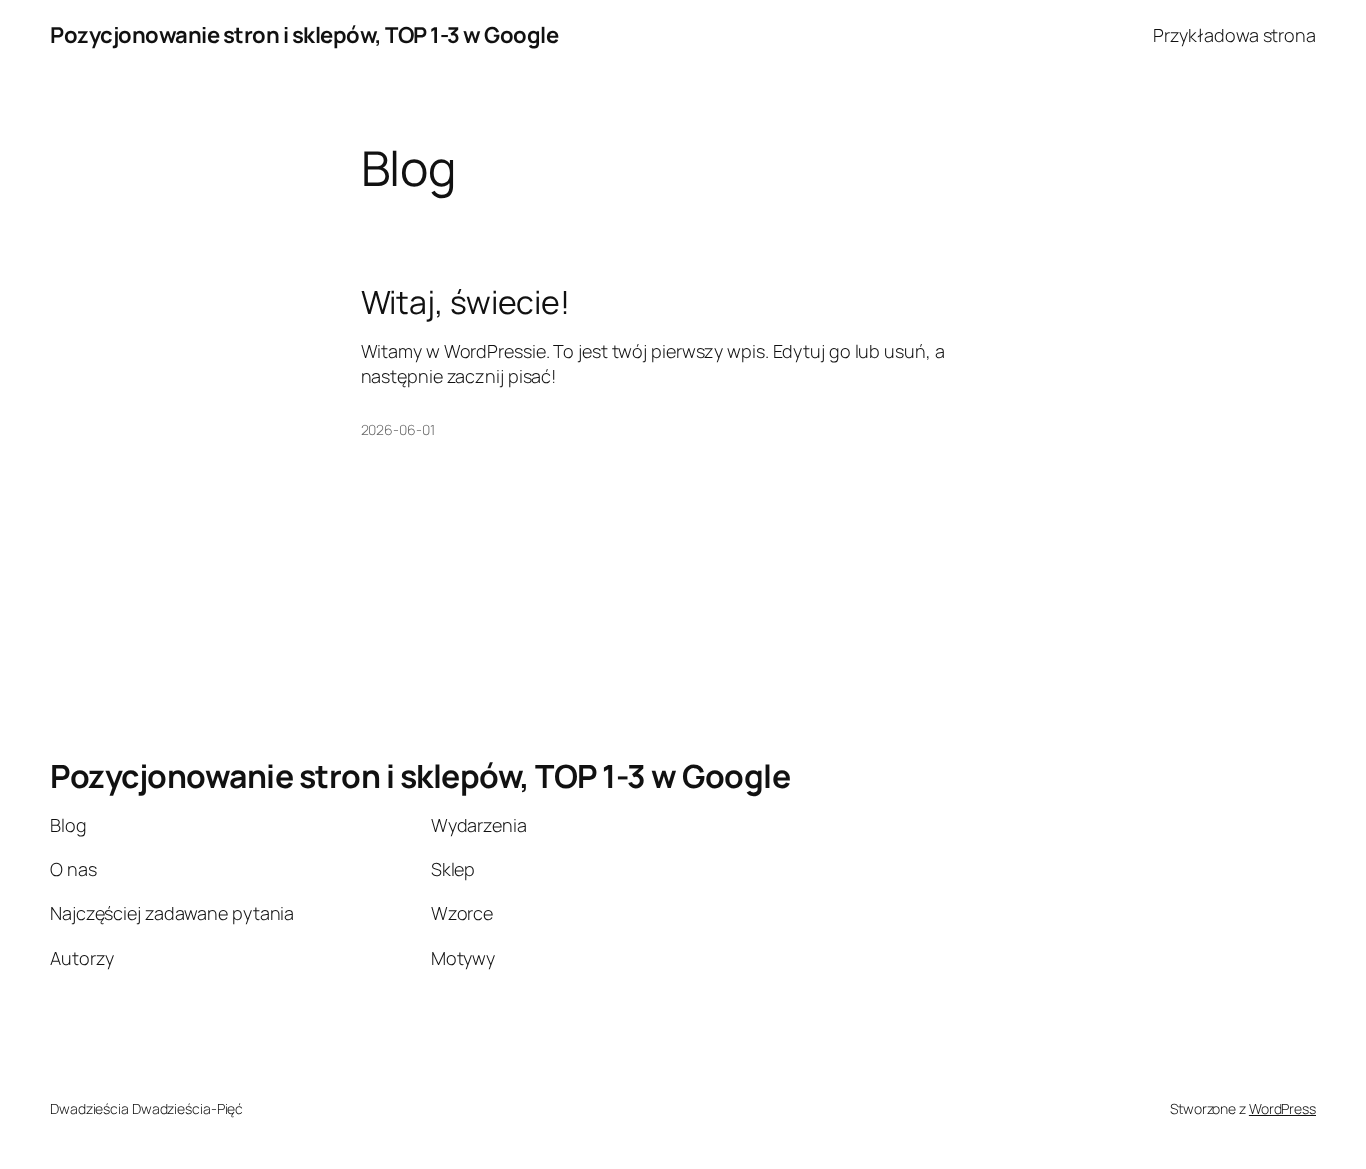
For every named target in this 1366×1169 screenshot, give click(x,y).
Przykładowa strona (1234, 35)
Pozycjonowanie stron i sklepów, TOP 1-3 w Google (304, 35)
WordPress (1282, 1108)
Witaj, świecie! (466, 302)
